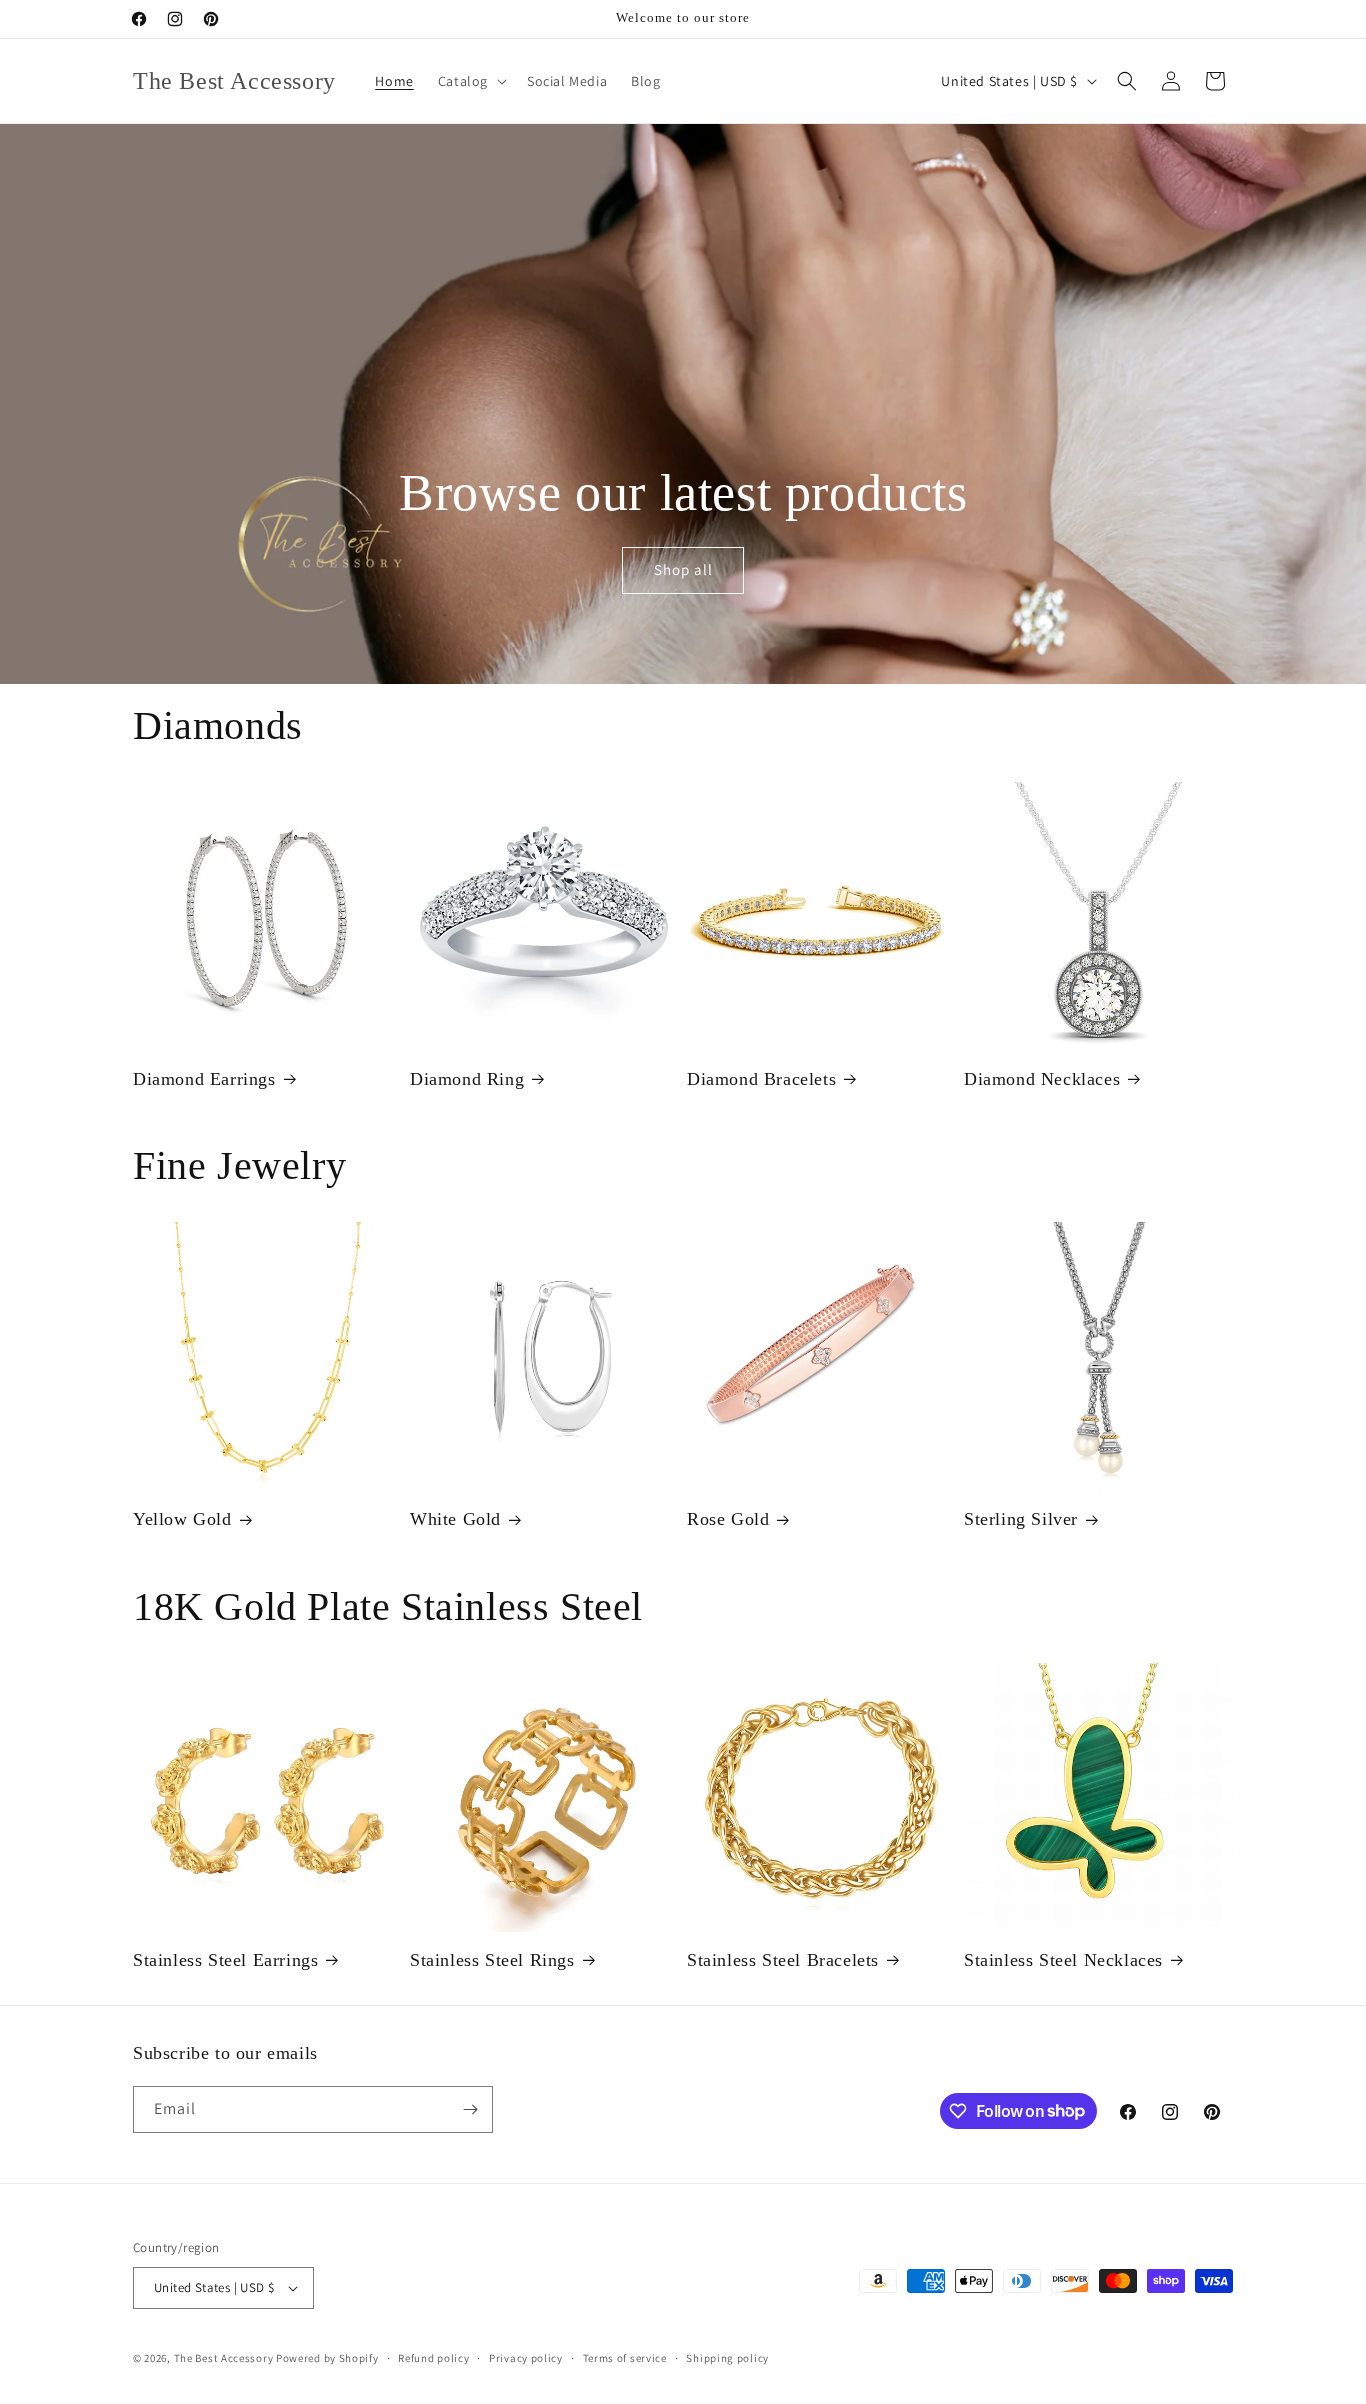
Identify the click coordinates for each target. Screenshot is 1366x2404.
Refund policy (433, 2358)
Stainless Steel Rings (492, 1960)
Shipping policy (727, 2358)
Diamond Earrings (204, 1079)
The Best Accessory (224, 2358)
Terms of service (625, 2358)
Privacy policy (526, 2358)
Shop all (682, 570)
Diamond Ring (467, 1079)
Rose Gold (728, 1519)
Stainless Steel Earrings (225, 1960)
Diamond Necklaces (1042, 1079)
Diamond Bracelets (761, 1079)
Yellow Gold (182, 1519)
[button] (470, 81)
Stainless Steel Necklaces (1063, 1960)
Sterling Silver (1021, 1519)
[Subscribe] (470, 2109)
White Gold (455, 1519)
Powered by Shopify (327, 2358)
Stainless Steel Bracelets (783, 1960)
